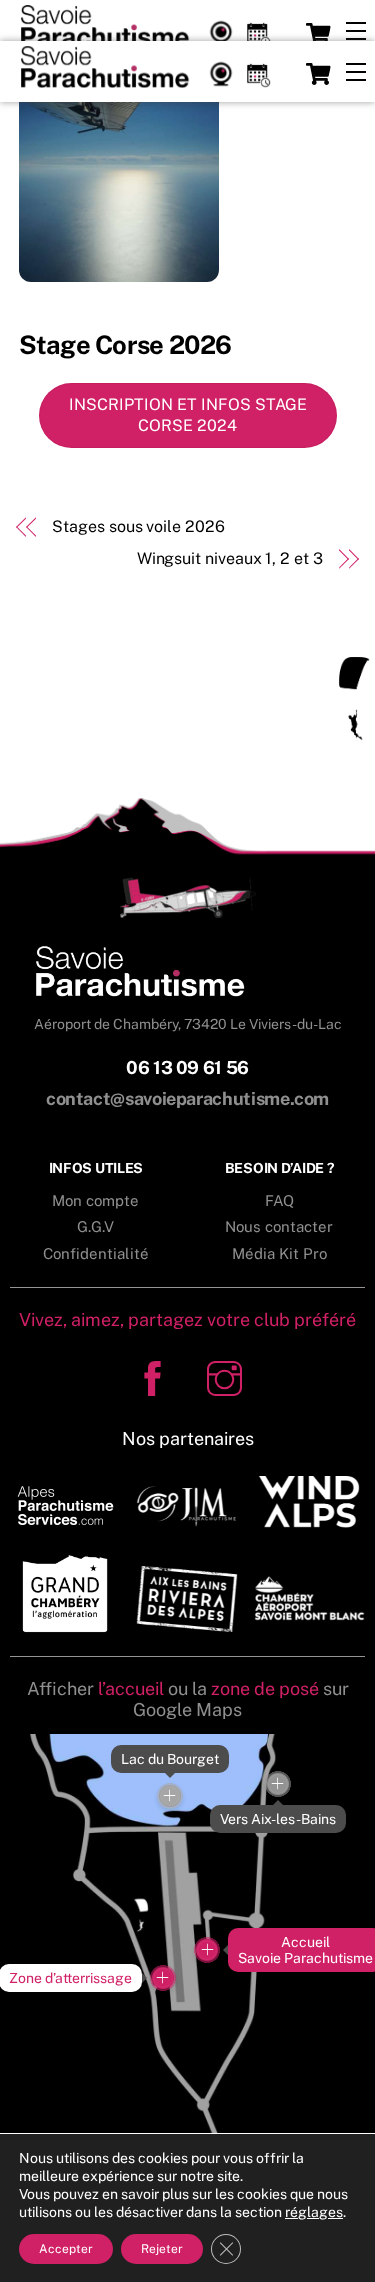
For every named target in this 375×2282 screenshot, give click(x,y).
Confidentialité (96, 1253)
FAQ (279, 1200)
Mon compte (95, 1200)
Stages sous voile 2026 (138, 526)
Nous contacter (279, 1226)
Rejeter (162, 2249)
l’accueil (131, 1688)
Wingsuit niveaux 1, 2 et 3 (230, 558)
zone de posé (265, 1688)
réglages (314, 2212)
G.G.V (95, 1226)
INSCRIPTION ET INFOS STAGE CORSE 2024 (188, 415)
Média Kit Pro (279, 1253)
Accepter (66, 2249)
